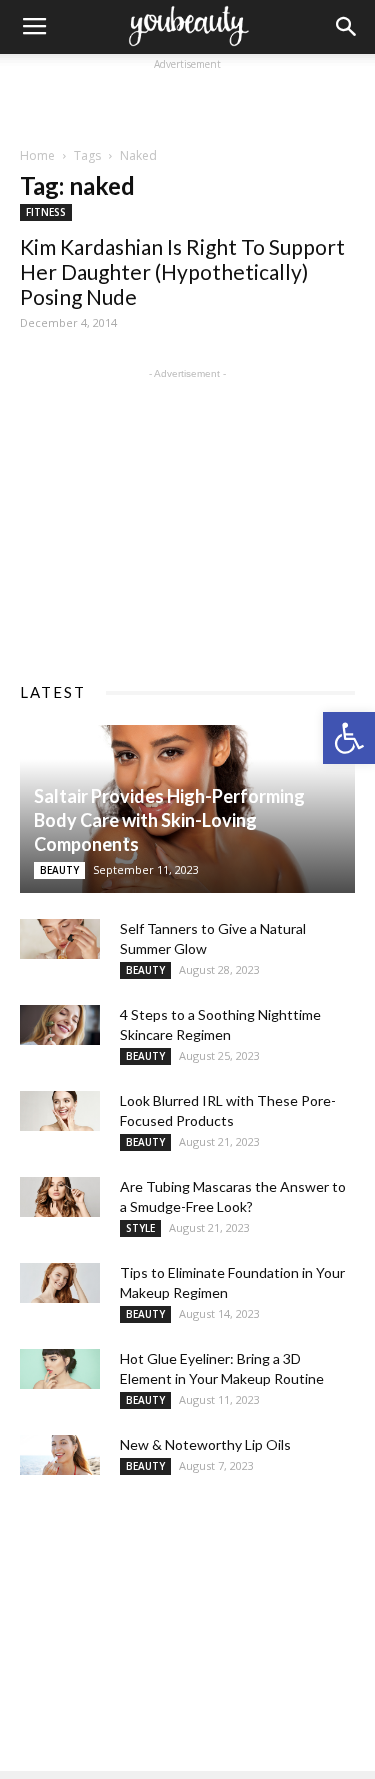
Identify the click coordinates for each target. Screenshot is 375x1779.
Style (140, 1228)
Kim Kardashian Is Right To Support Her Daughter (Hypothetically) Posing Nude (182, 271)
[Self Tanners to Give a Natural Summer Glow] (60, 939)
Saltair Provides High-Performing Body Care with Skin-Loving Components (169, 820)
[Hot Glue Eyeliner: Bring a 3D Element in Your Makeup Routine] (60, 1369)
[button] (349, 738)
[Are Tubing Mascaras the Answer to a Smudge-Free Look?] (60, 1197)
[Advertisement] (188, 100)
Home (37, 155)
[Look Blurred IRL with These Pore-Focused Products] (60, 1111)
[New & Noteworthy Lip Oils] (60, 1455)
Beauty (59, 870)
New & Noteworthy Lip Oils (205, 1444)
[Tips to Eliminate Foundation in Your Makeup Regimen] (60, 1283)
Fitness (46, 212)
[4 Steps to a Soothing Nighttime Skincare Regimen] (60, 1025)
